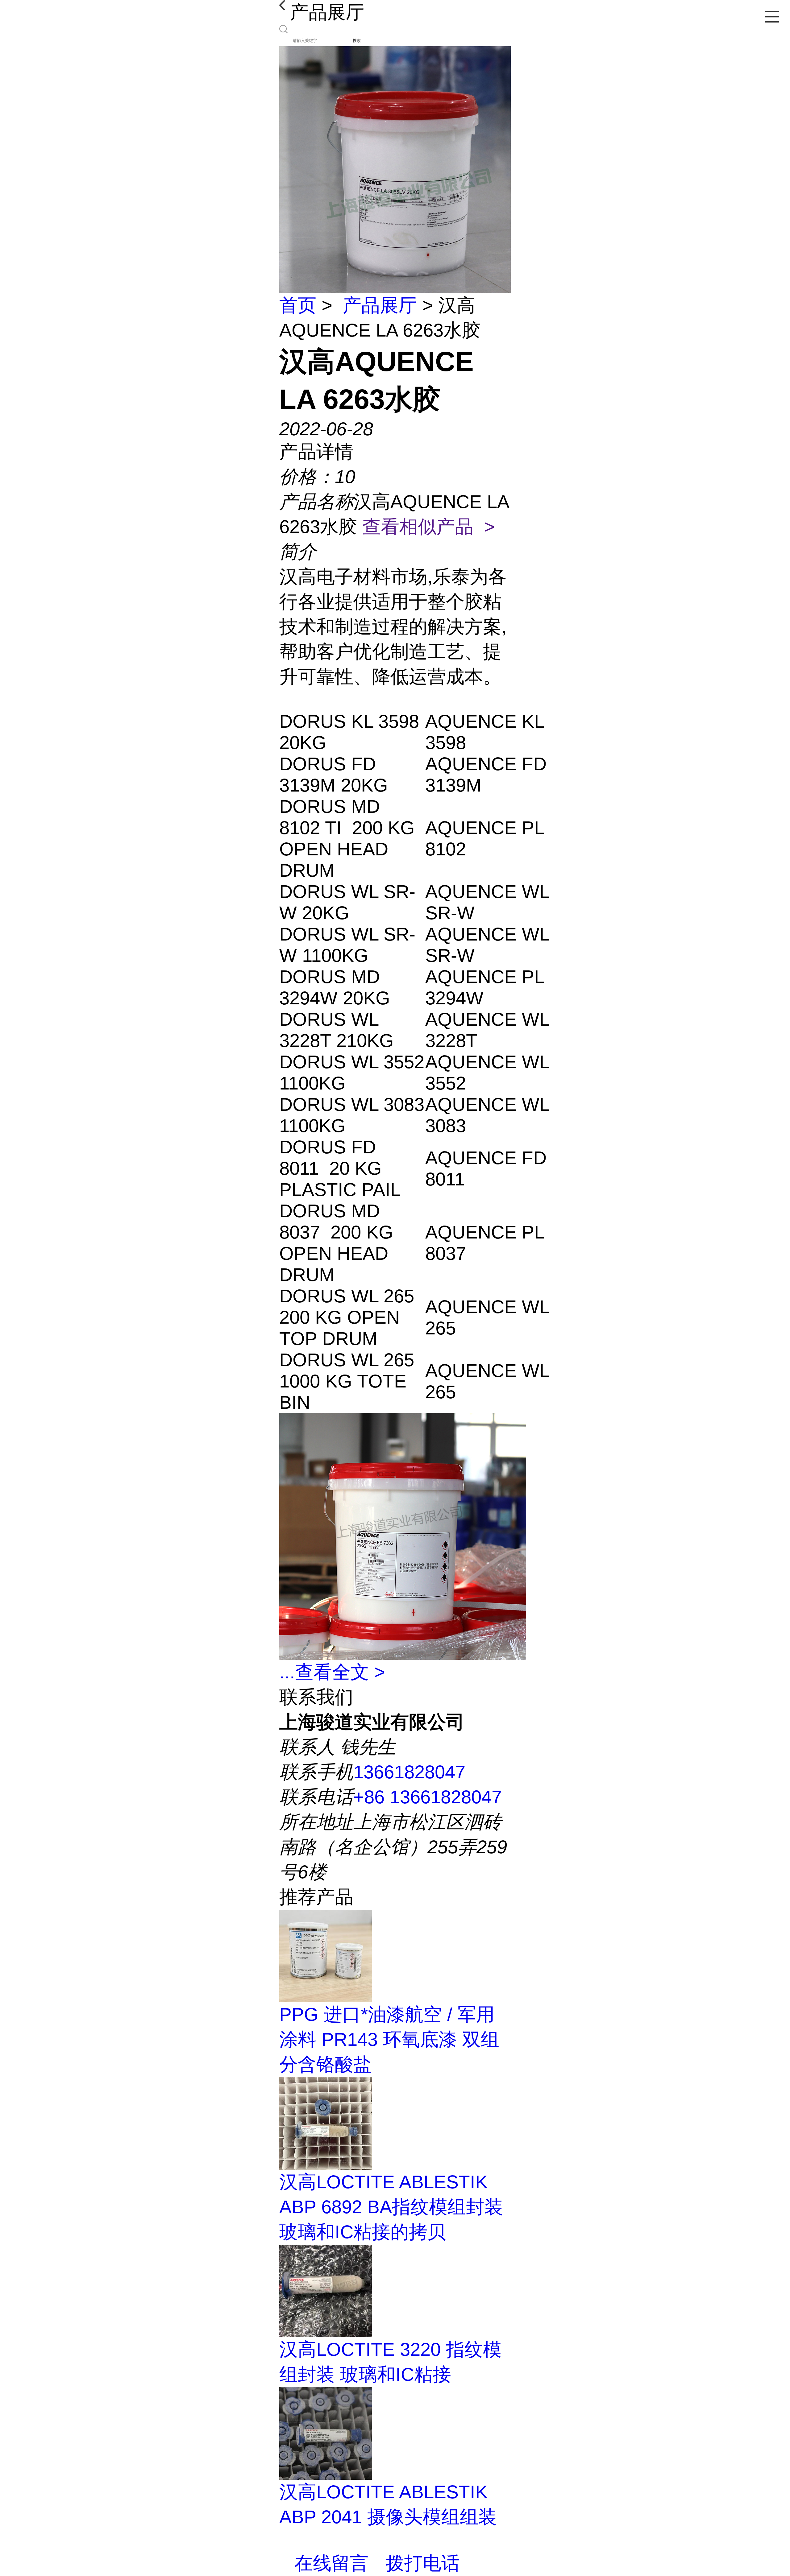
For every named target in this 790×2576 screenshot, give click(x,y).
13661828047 (409, 1772)
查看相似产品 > (428, 527)
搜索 (357, 41)
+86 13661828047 (428, 1797)
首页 (298, 305)
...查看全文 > (332, 1672)
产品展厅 (380, 305)
